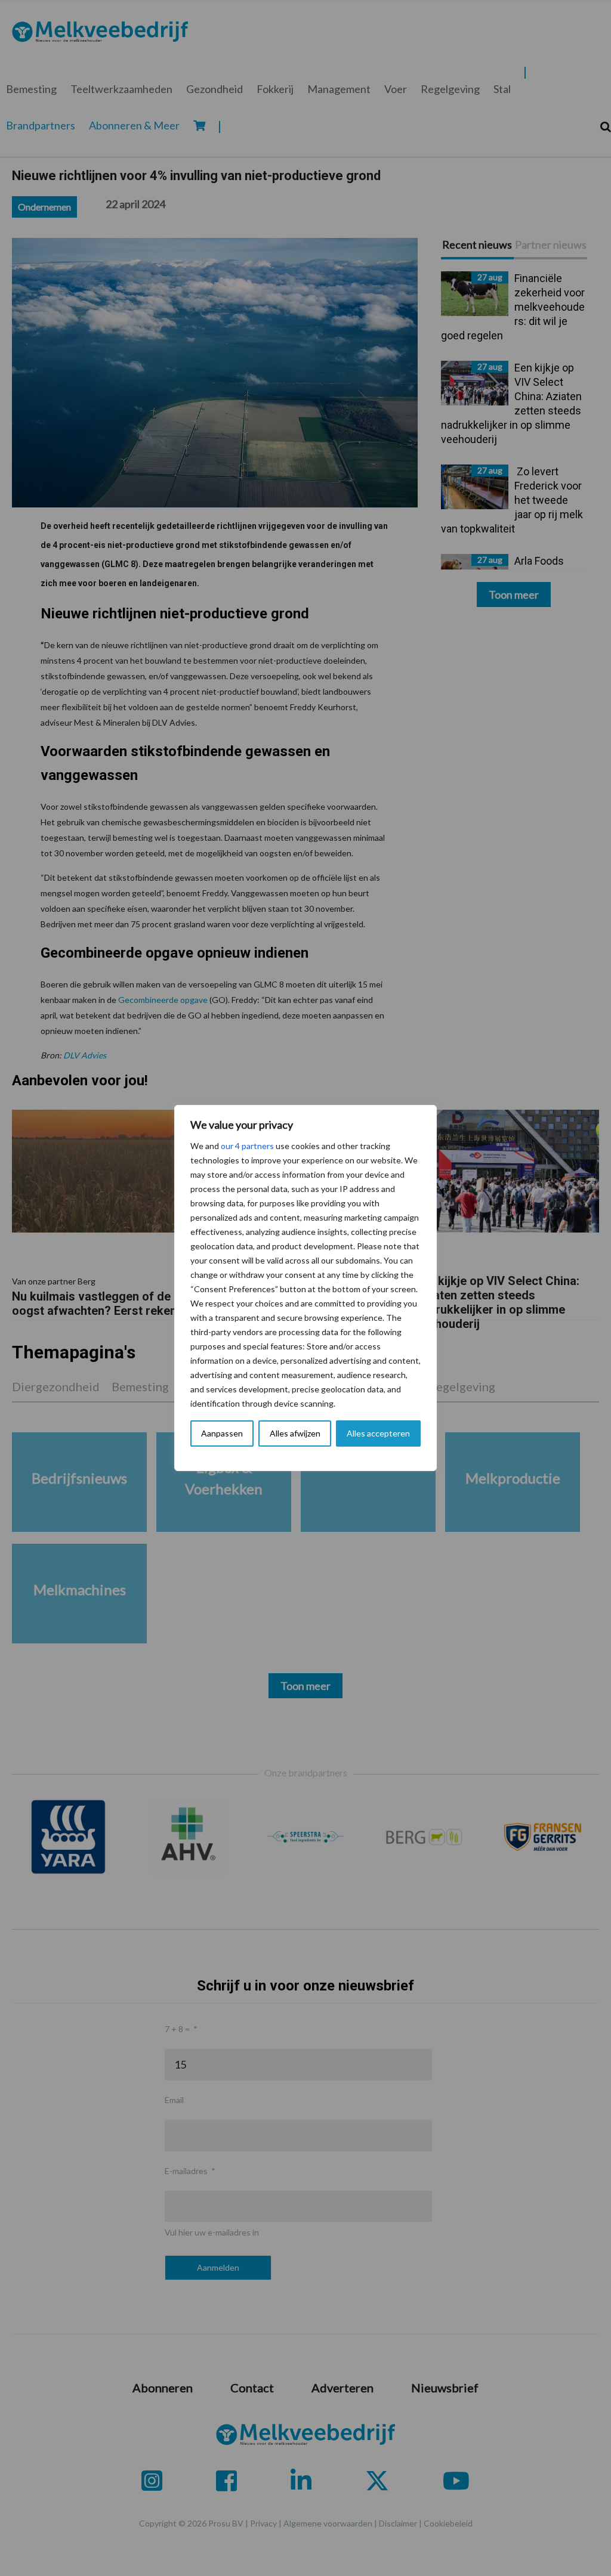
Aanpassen (222, 1433)
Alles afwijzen (295, 1433)
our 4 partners (247, 1146)
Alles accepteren (378, 1433)
